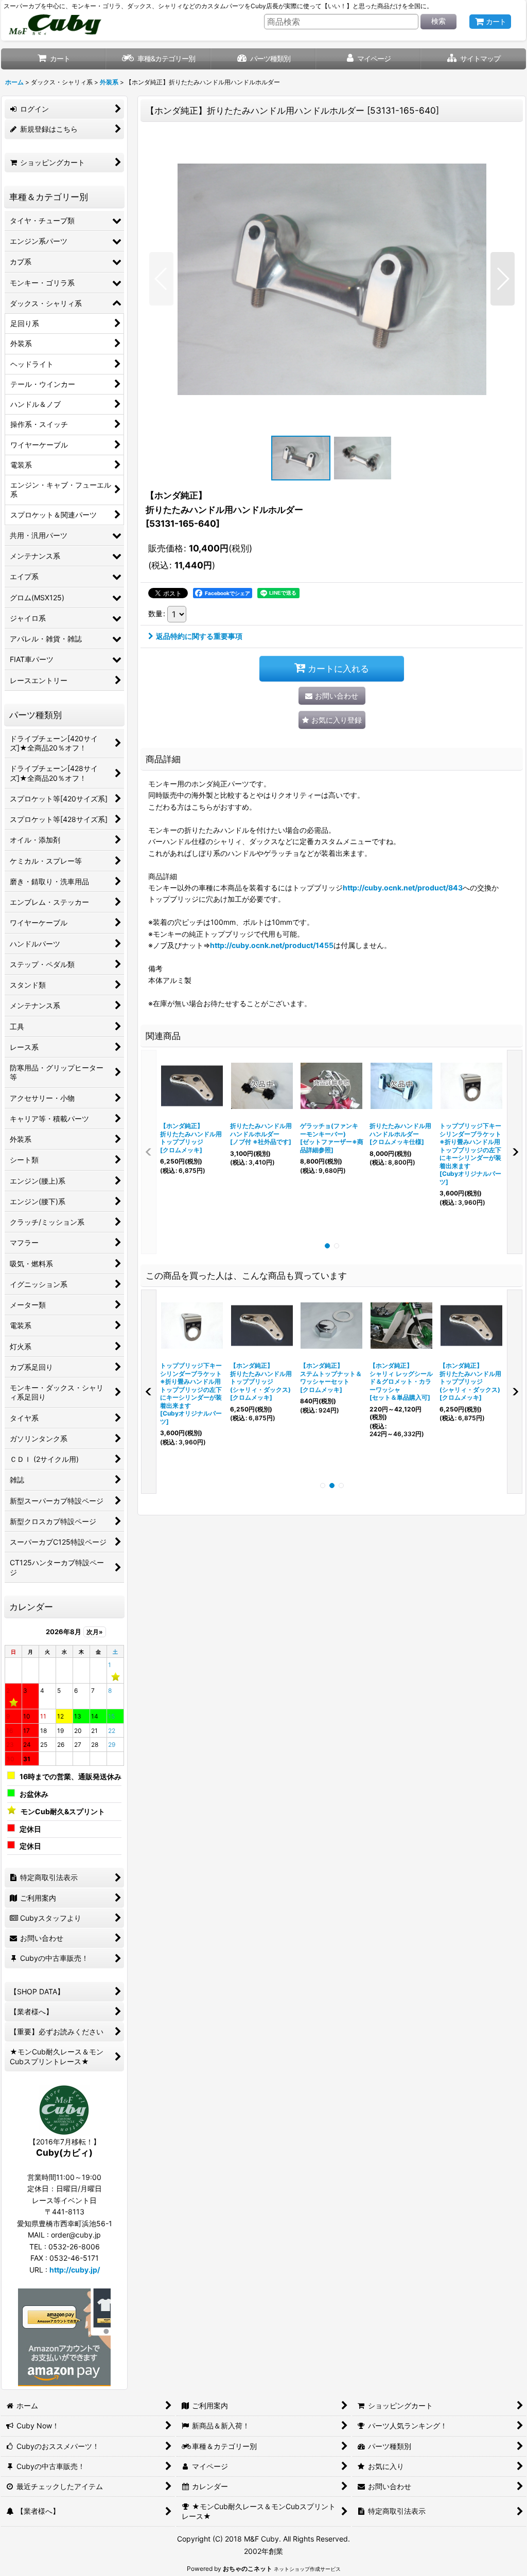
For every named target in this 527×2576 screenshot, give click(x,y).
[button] (473, 59)
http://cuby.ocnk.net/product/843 (403, 888)
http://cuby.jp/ (75, 2270)
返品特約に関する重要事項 (199, 636)
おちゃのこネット (248, 2569)
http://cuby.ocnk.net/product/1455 (272, 945)
